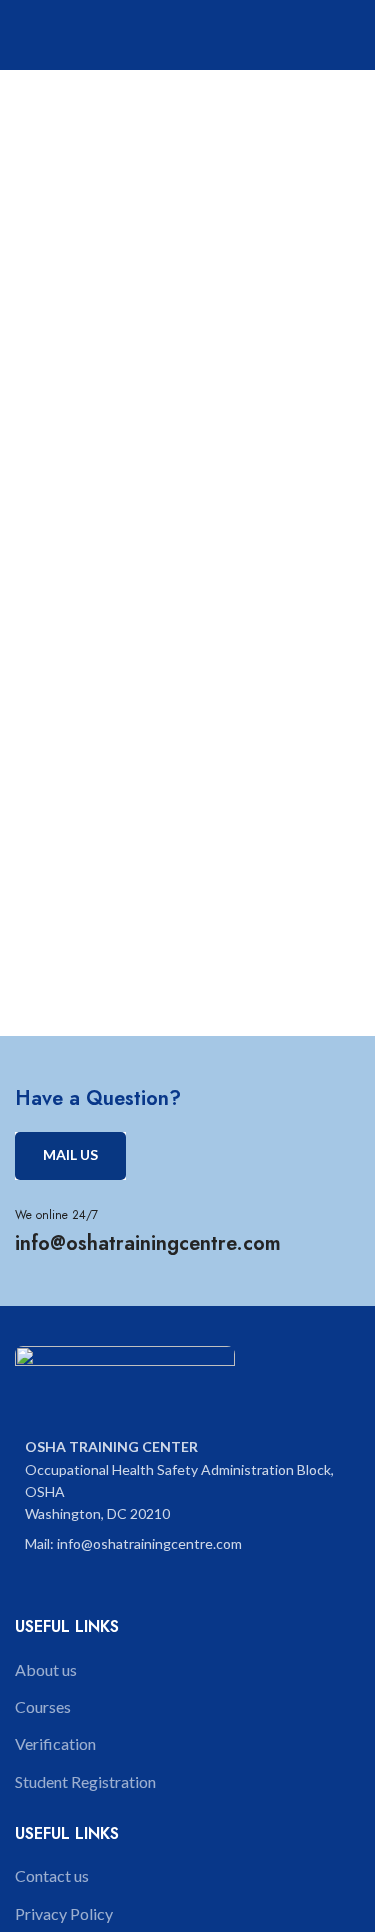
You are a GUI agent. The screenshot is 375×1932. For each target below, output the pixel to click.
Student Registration (85, 1781)
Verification (55, 1743)
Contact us (52, 1875)
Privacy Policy (64, 1913)
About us (46, 1669)
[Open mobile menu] (352, 35)
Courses (43, 1706)
